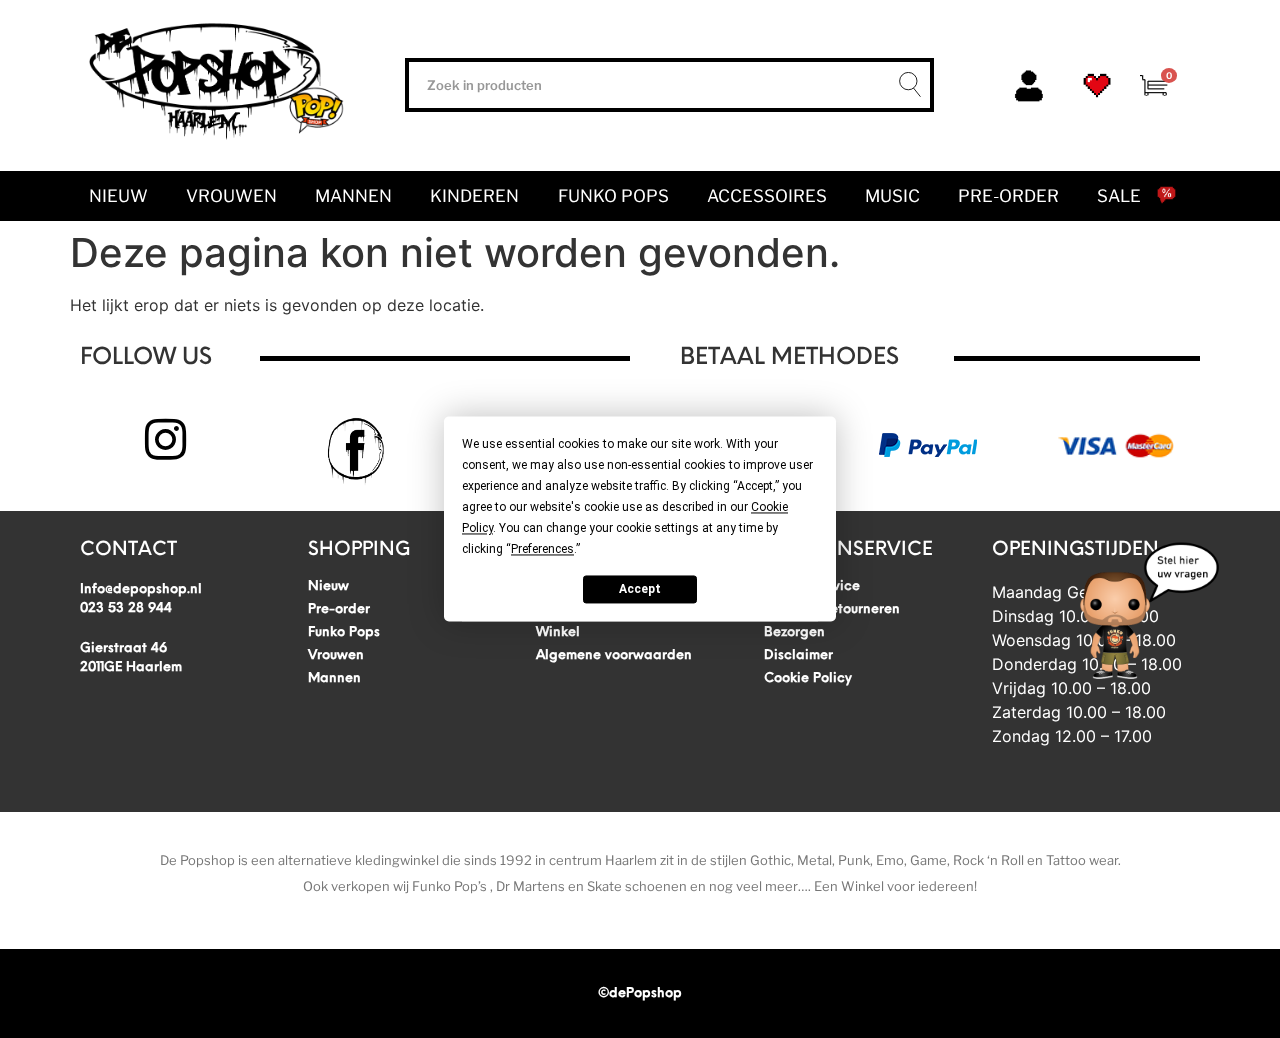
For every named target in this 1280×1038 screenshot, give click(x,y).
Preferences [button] (542, 549)
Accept (640, 589)
